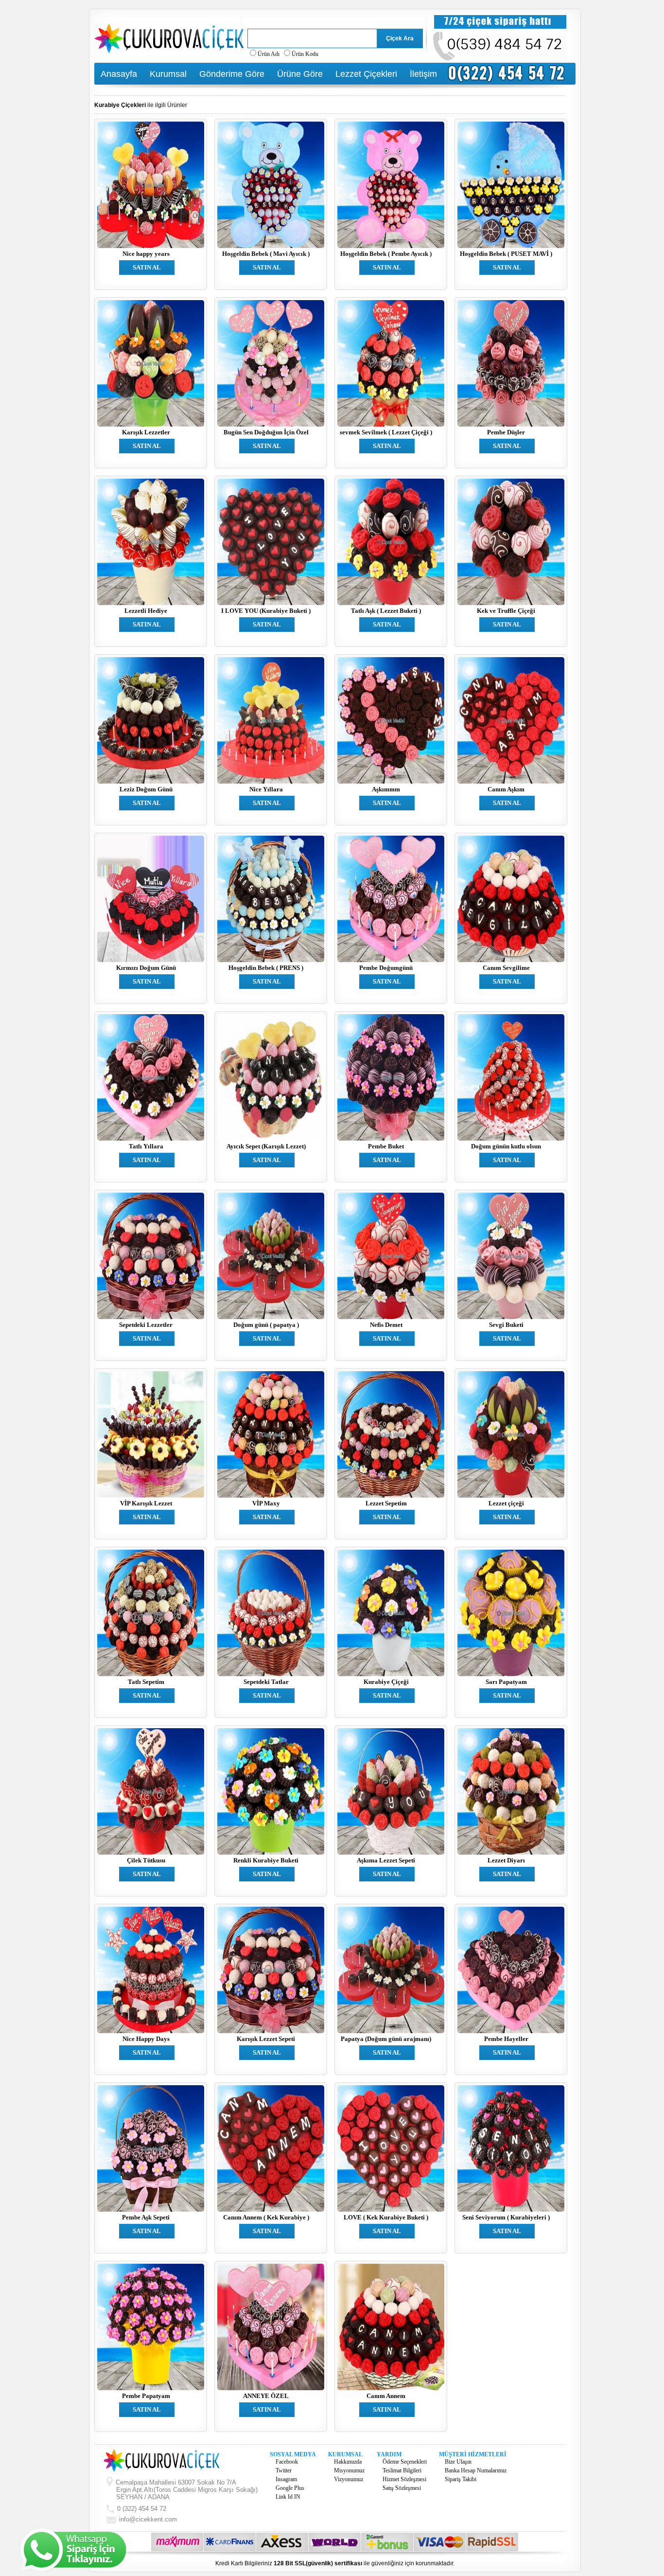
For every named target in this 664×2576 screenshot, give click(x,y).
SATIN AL (147, 267)
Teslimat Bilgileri (402, 2470)
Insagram (286, 2479)
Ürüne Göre (300, 74)
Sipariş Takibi (461, 2479)
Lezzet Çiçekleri (366, 74)
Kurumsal (168, 74)
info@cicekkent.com (148, 2519)
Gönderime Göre (232, 74)
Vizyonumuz (349, 2479)
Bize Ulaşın (458, 2462)
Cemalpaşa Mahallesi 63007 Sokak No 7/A (186, 2490)
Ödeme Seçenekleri (405, 2462)
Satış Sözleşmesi (402, 2488)
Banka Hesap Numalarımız (476, 2470)
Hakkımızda (348, 2462)
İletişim (423, 74)
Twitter (284, 2470)
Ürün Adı (269, 54)
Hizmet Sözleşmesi (404, 2479)
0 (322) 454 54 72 (141, 2509)
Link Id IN (288, 2497)
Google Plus (290, 2488)
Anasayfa (119, 74)
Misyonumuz (349, 2470)
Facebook (287, 2462)
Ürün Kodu (305, 54)
